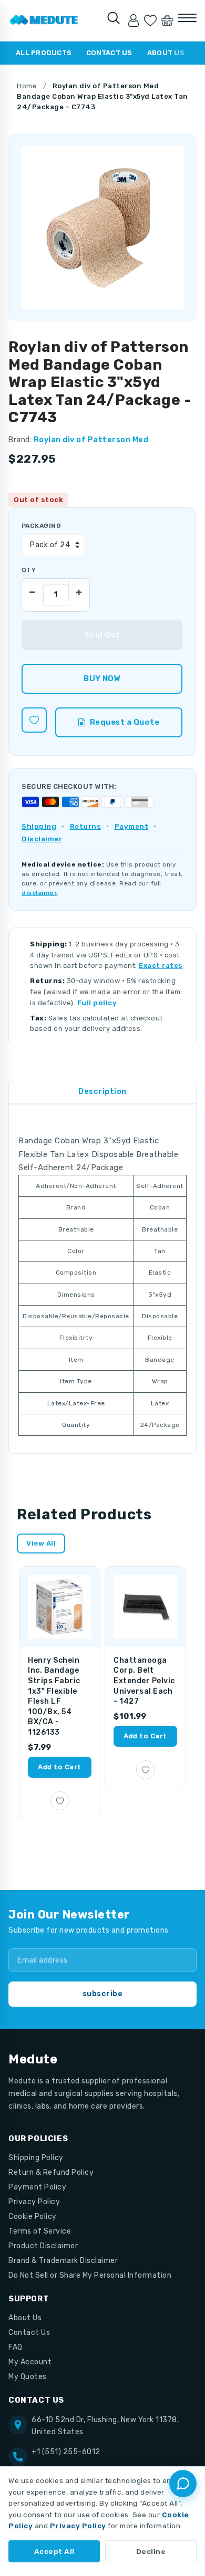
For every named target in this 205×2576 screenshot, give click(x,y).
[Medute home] (44, 20)
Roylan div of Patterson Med (91, 440)
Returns (86, 826)
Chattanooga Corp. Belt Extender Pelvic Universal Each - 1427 (144, 1681)
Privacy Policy (34, 2202)
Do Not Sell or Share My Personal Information (90, 2275)
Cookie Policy (33, 2217)
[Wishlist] (150, 20)
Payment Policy (37, 2187)
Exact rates (161, 966)
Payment (132, 826)
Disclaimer (42, 839)
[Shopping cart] (167, 20)
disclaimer (39, 893)
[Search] (114, 18)
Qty (29, 570)
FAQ (16, 2347)
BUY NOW (102, 679)
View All (41, 1543)
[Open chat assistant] (183, 2484)
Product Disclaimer (43, 2246)
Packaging (41, 526)
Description (102, 1092)
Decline (151, 2551)
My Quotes (28, 2377)
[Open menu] (187, 18)
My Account (30, 2362)
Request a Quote (125, 722)
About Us (166, 53)
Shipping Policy (36, 2158)
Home (27, 86)
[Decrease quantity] (33, 590)
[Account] (134, 20)
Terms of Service (40, 2231)
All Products (44, 53)
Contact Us (109, 53)
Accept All (54, 2551)
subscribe (103, 1994)
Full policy (97, 1003)
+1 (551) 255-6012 (66, 2452)
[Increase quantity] (79, 590)
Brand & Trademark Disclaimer (63, 2261)
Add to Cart (60, 1767)
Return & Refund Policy (51, 2172)
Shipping (39, 826)
